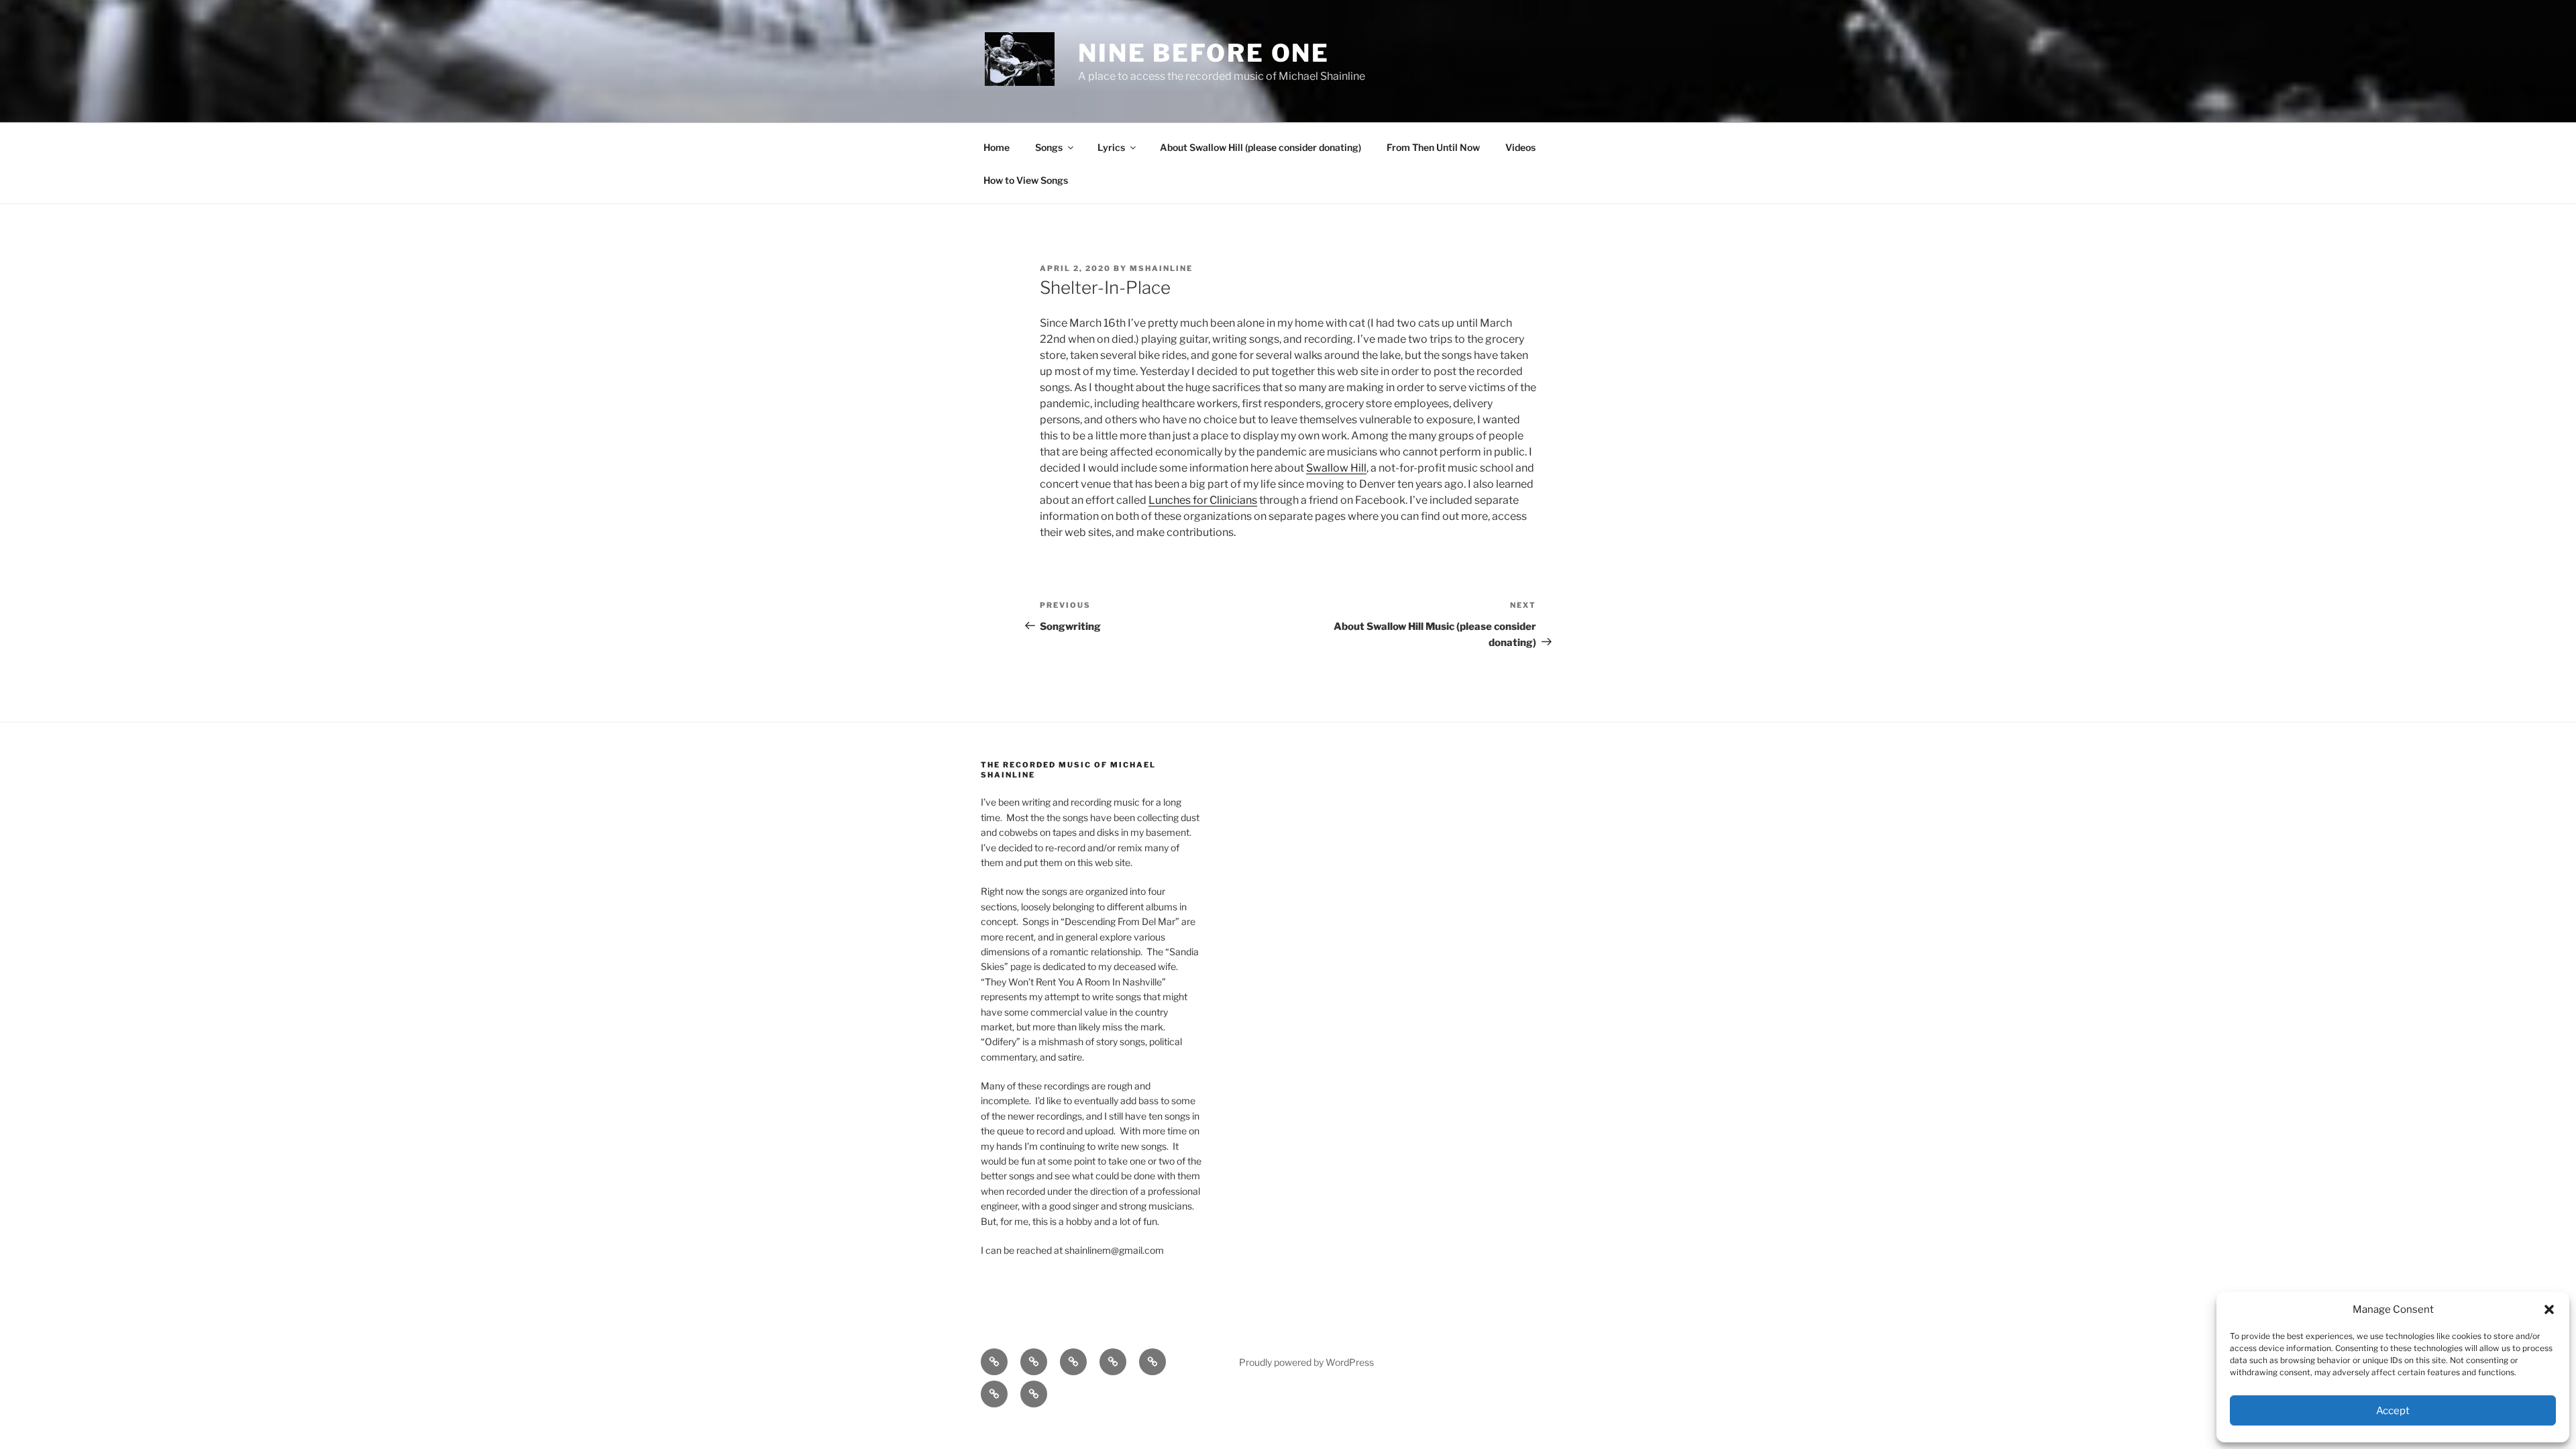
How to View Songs (1026, 180)
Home (997, 147)
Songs (1049, 147)
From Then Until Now (1433, 147)
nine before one (1204, 53)
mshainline (1161, 268)
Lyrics (1111, 147)
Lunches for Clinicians (1203, 500)
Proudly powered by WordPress (1306, 1362)
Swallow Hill (1336, 468)
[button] (2549, 1309)
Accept (2393, 1411)
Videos (1520, 147)
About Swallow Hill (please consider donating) (1260, 147)
